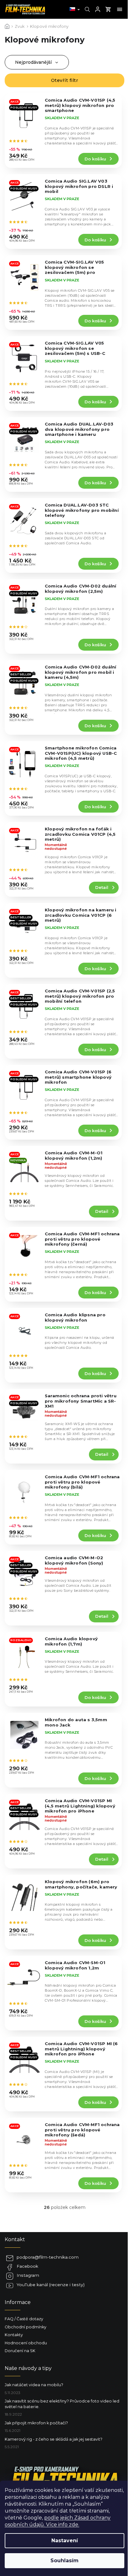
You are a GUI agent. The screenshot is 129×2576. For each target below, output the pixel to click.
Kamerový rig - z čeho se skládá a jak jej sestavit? (54, 2439)
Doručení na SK (20, 2351)
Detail (102, 887)
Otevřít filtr (65, 80)
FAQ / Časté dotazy (24, 2319)
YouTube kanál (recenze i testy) (51, 2285)
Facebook (27, 2266)
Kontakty (14, 2335)
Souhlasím (64, 2561)
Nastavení (65, 2541)
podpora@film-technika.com (48, 2257)
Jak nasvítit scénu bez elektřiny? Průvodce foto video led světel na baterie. (62, 2404)
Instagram (28, 2275)
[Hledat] (87, 9)
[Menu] (120, 9)
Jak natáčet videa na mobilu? (34, 2385)
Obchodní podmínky (26, 2327)
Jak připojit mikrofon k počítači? (36, 2423)
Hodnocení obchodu (26, 2343)
